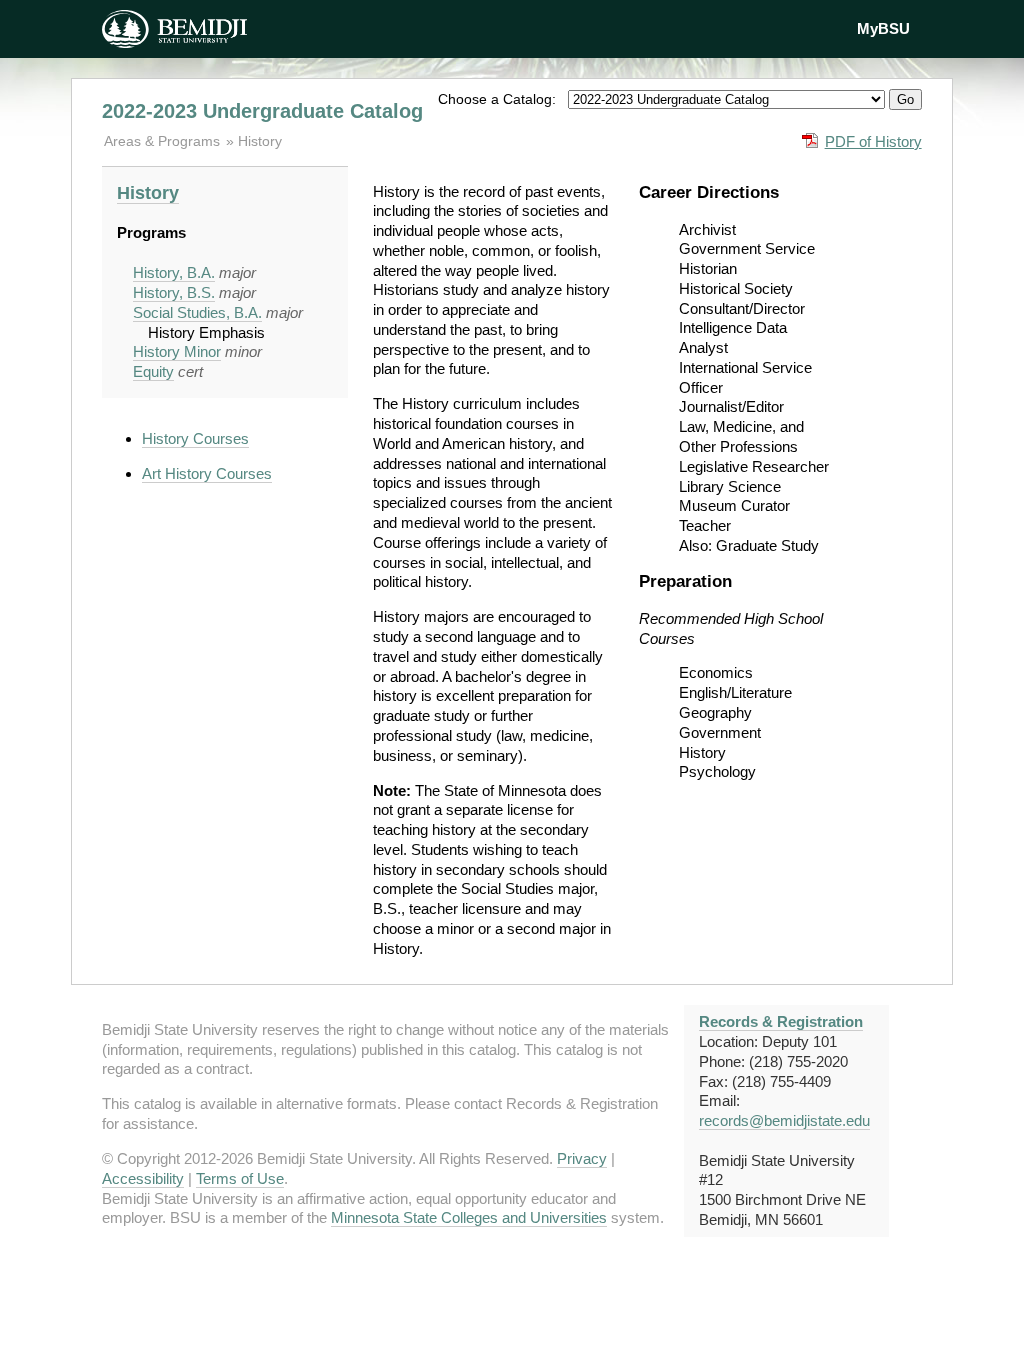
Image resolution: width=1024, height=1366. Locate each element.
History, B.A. (174, 272)
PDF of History (873, 141)
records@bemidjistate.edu (784, 1120)
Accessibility (143, 1178)
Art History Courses (207, 473)
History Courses (195, 438)
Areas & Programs (164, 141)
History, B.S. (174, 292)
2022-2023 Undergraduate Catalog (262, 111)
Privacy (582, 1158)
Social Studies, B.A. (197, 312)
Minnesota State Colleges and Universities (469, 1217)
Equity (153, 371)
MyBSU (883, 28)
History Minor (177, 351)
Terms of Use (240, 1178)
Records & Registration (781, 1021)
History (260, 141)
